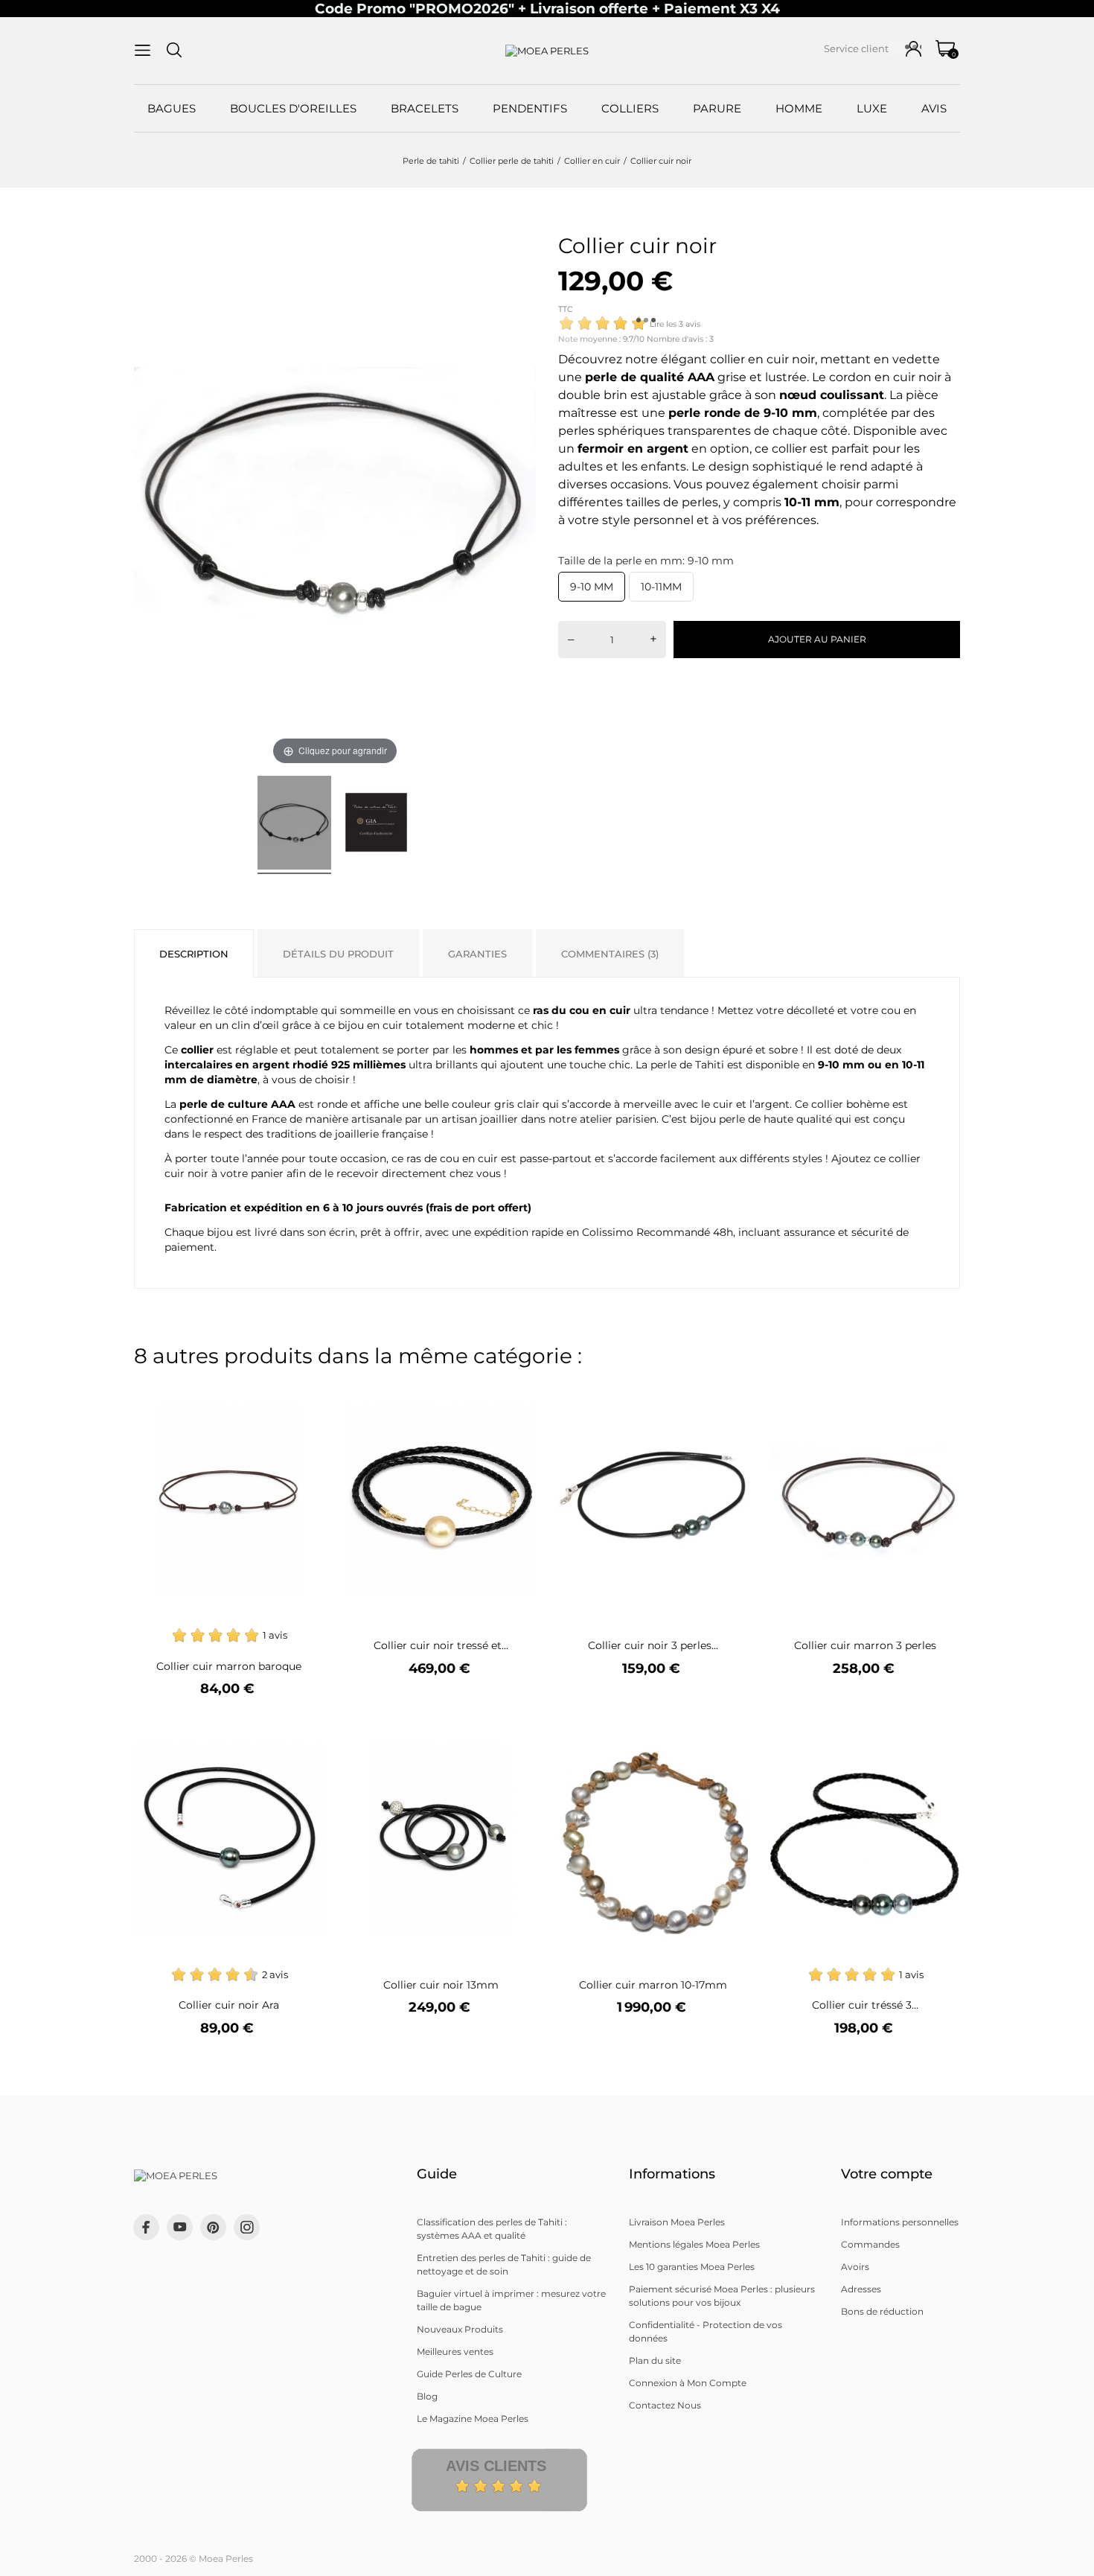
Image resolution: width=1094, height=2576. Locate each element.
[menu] (143, 50)
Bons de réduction (882, 2311)
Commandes (870, 2244)
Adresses (861, 2289)
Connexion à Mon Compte (688, 2383)
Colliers (630, 108)
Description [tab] (194, 954)
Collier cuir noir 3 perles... (653, 1645)
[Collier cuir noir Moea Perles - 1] (294, 825)
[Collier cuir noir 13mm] (515, 1733)
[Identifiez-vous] (914, 49)
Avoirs (855, 2267)
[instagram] (247, 2227)
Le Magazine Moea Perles (473, 2419)
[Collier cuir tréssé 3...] (940, 1733)
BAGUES (172, 108)
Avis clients (496, 2466)
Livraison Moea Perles (677, 2222)
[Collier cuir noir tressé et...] (515, 1393)
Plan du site (655, 2360)
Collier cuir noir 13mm (441, 1985)
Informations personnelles (900, 2222)
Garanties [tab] (477, 954)
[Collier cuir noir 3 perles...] (727, 1393)
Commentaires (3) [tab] (610, 954)
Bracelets (425, 108)
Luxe (872, 108)
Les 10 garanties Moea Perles (692, 2267)
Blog (427, 2396)
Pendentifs (530, 108)
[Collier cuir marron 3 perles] (940, 1393)
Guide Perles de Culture (469, 2374)
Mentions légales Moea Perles (694, 2244)
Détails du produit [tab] (338, 954)
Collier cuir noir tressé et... (441, 1645)
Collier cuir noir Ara (229, 2005)
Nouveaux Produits (460, 2329)
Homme (799, 108)
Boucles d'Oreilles (293, 108)
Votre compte (887, 2174)
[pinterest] (213, 2227)
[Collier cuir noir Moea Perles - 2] (376, 825)
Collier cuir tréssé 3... (865, 2005)
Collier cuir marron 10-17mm (653, 1985)
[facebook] (146, 2227)
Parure (717, 108)
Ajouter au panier (817, 639)
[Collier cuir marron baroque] (303, 1393)
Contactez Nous (665, 2405)
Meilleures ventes (455, 2352)
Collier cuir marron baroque (229, 1666)
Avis (934, 108)
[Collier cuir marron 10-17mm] (727, 1733)
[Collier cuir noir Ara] (303, 1733)
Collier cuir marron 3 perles (865, 1645)
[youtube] (180, 2227)
